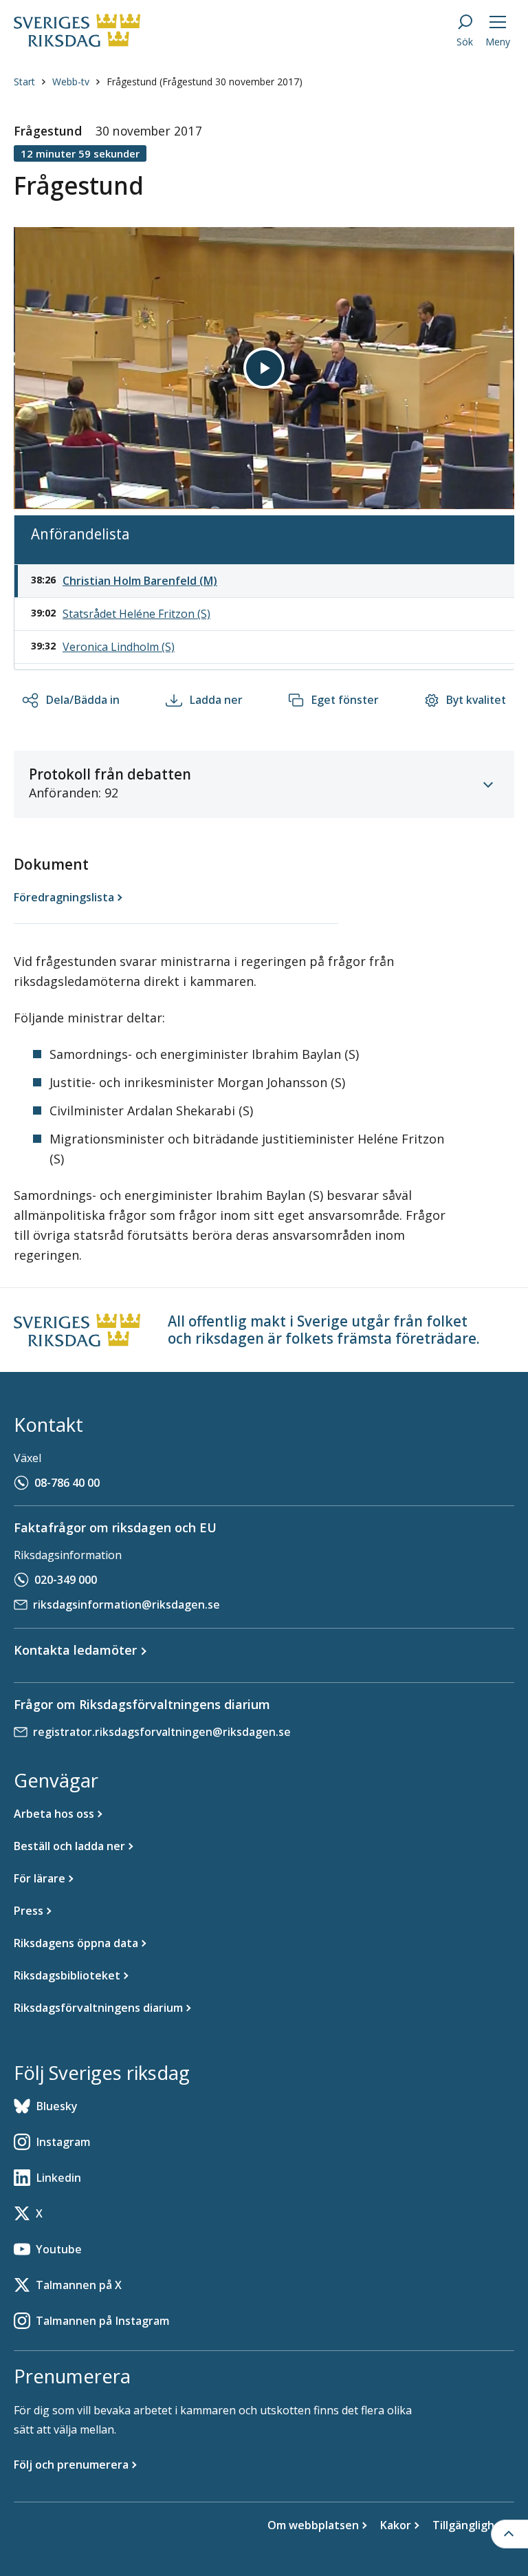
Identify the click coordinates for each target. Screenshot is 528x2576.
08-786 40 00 (67, 1483)
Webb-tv (71, 82)
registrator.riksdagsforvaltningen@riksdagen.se (162, 1732)
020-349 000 (66, 1580)
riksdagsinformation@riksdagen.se (126, 1604)
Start (24, 82)
